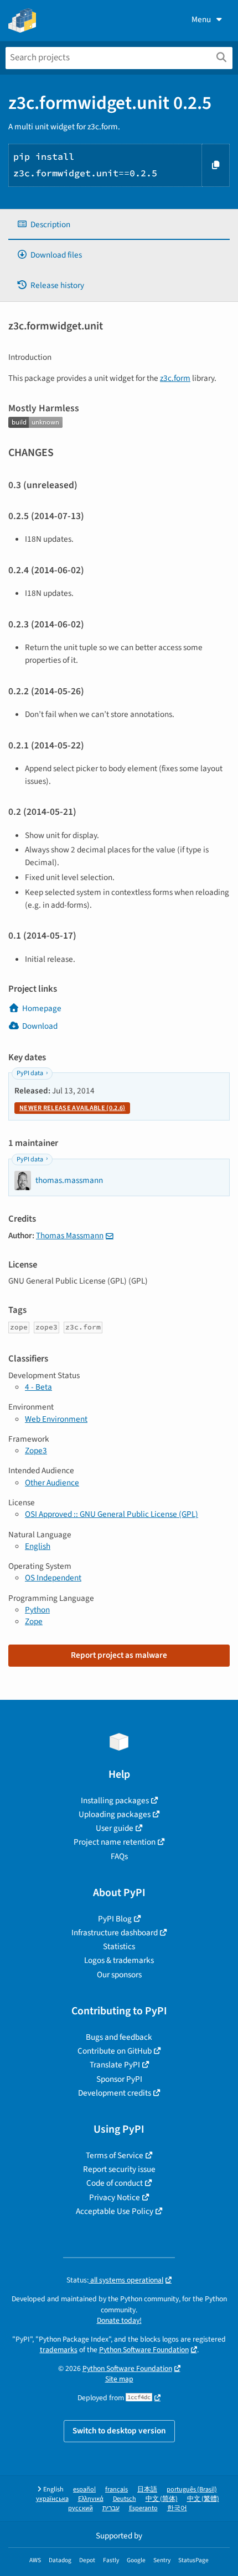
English (38, 1546)
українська (52, 2499)
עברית (111, 2508)
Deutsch (125, 2499)
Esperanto (143, 2508)
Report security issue (119, 2169)
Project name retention (115, 1842)
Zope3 (36, 1451)
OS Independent (53, 1578)
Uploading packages (115, 1814)
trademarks (59, 2350)
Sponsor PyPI (119, 2079)
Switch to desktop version (119, 2431)
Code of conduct (115, 2183)
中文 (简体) (162, 2499)
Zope (34, 1621)
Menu (201, 19)
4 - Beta (38, 1387)
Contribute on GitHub (115, 2051)
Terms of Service (115, 2155)
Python (37, 1610)
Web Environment (56, 1419)
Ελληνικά (91, 2499)
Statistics (119, 1946)
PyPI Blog (115, 1919)
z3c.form (175, 378)
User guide (115, 1828)
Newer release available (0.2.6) (72, 1108)
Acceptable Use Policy (115, 2211)
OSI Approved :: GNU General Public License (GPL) (112, 1514)
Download (40, 1026)
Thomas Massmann (70, 1235)
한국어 (177, 2508)
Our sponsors (119, 1975)
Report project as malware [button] (119, 1655)
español (84, 2489)
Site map (119, 2379)
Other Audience (52, 1483)
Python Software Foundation (144, 2350)
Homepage (42, 1008)
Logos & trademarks (119, 1960)
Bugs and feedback (119, 2037)
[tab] (119, 225)
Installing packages (115, 1800)
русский (81, 2508)
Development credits (115, 2093)
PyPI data (30, 1073)
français (117, 2489)
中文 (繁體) (203, 2499)
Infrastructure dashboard (115, 1933)
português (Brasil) (192, 2489)
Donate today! (119, 2320)
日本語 (147, 2489)
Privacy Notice (115, 2197)
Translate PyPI (115, 2065)
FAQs (119, 1856)
